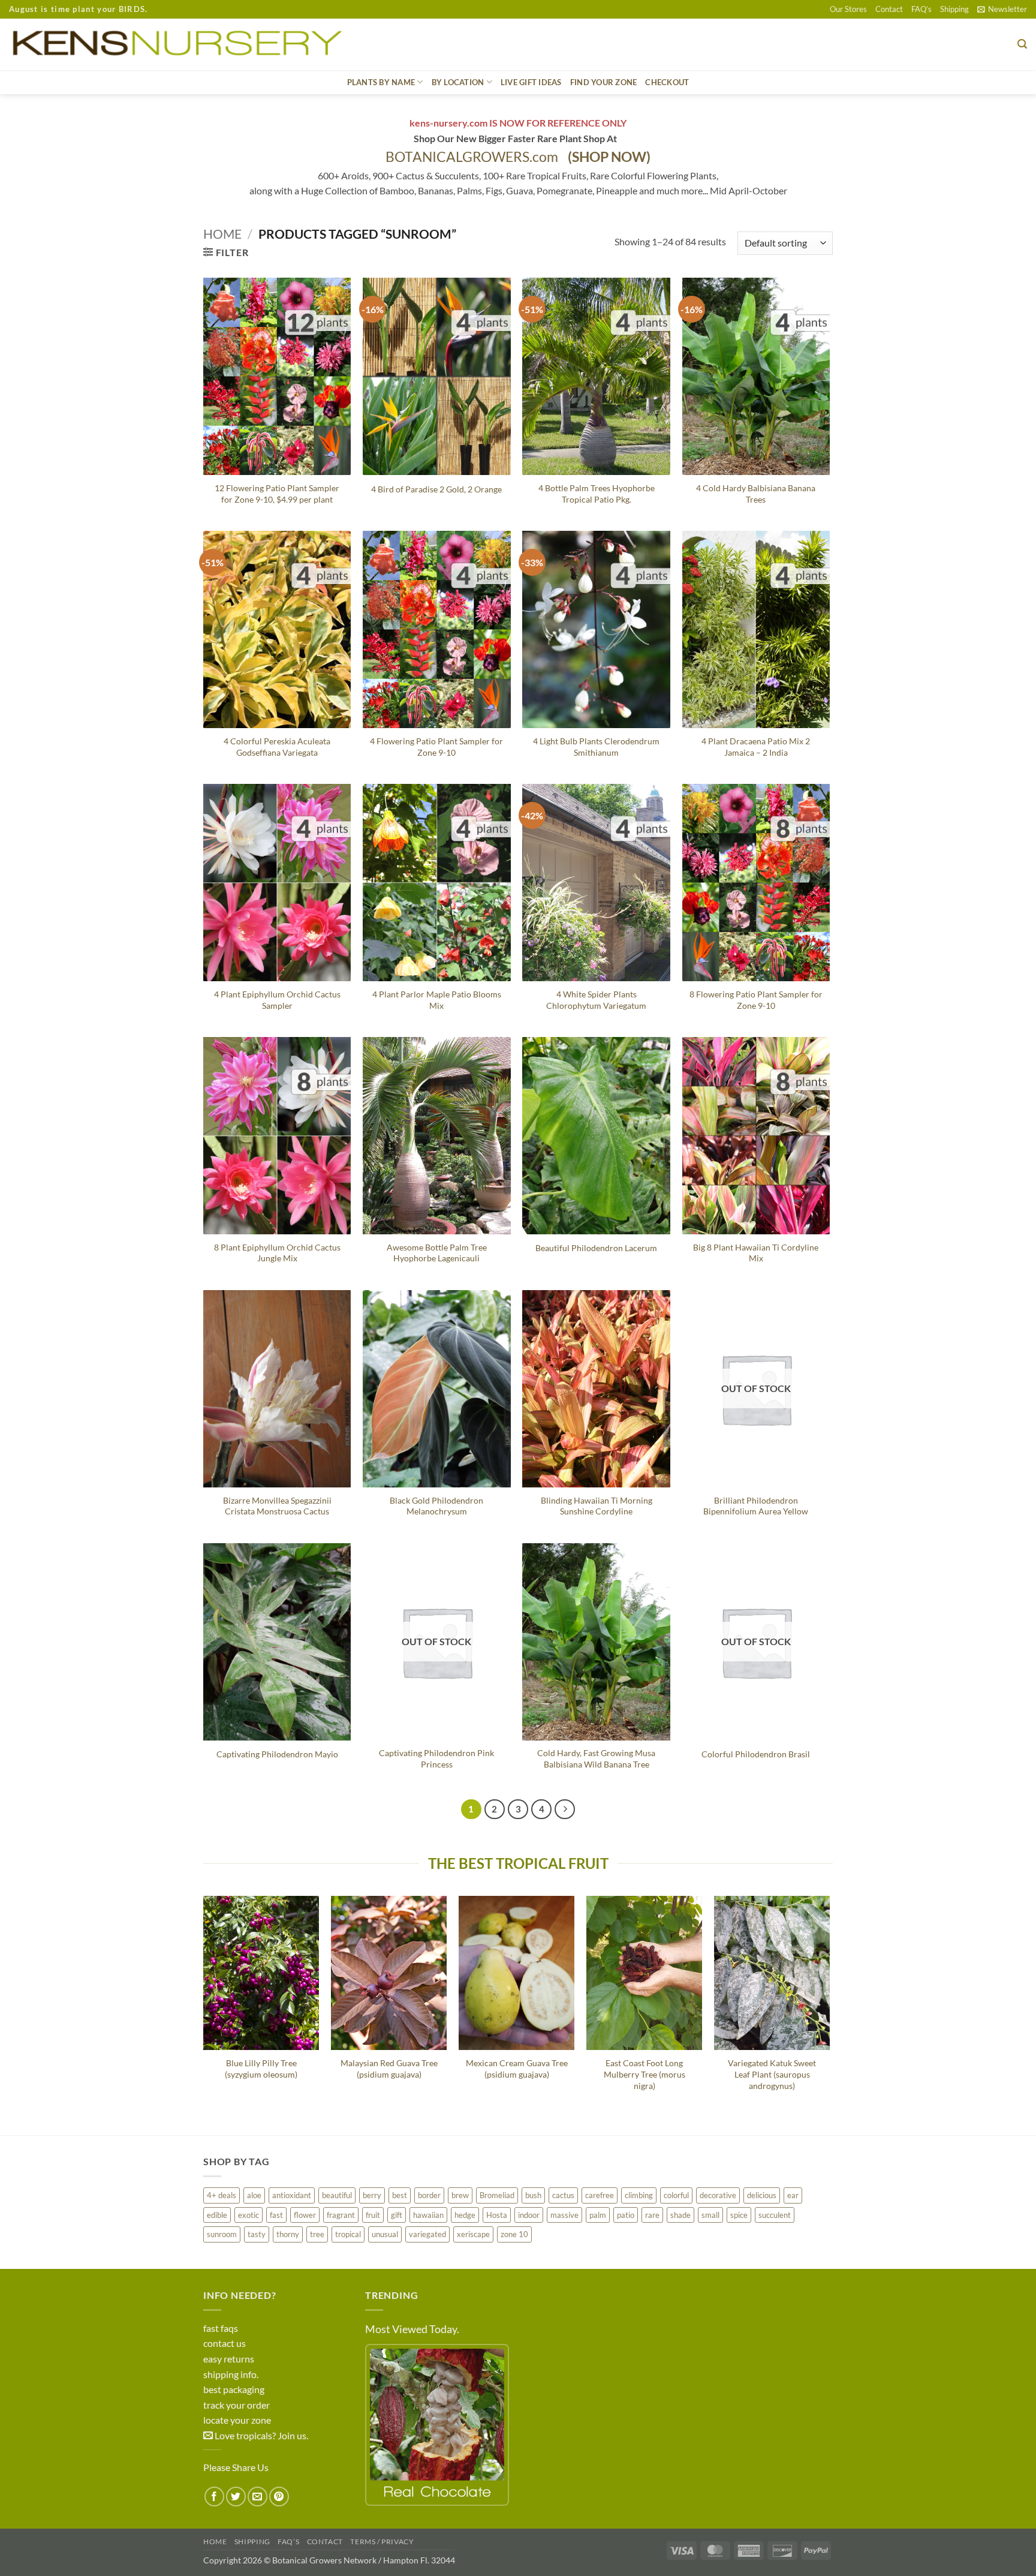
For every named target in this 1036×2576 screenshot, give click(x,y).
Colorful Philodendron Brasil (756, 1754)
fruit (373, 2215)
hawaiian (428, 2215)
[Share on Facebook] (214, 2497)
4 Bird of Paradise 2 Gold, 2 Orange (436, 489)
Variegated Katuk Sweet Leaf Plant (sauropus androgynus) (772, 2074)
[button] (1002, 9)
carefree (600, 2195)
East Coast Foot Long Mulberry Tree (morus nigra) (645, 2074)
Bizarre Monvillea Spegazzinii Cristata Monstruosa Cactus (277, 1506)
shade (680, 2215)
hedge (465, 2215)
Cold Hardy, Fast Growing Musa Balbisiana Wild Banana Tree (596, 1759)
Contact (889, 9)
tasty (257, 2234)
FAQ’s (921, 9)
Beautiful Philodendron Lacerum (596, 1248)
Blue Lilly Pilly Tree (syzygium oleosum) (261, 2069)
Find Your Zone (604, 82)
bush (533, 2195)
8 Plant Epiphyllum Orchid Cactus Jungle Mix (277, 1253)
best (400, 2195)
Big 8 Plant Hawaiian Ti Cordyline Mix (756, 1253)
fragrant (341, 2215)
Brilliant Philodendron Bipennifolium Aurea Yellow (756, 1506)
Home (222, 234)
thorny (288, 2234)
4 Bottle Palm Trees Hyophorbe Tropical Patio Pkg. (597, 494)
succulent (775, 2215)
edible (217, 2215)
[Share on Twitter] (236, 2497)
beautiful (337, 2195)
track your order (237, 2405)
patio (626, 2215)
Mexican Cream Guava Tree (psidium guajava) (517, 2069)
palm (598, 2215)
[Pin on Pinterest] (279, 2497)
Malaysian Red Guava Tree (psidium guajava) (389, 2069)
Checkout (667, 82)
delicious (762, 2195)
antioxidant (292, 2195)
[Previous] (204, 2006)
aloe (254, 2195)
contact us (225, 2343)
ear (793, 2195)
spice (739, 2215)
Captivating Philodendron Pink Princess (436, 1759)
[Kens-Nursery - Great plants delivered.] (182, 44)
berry (372, 2195)
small (710, 2215)
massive (564, 2215)
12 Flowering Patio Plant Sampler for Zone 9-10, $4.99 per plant (277, 494)
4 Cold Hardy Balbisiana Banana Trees (756, 494)
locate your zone (237, 2420)
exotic (249, 2215)
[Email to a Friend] (258, 2497)
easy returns (229, 2359)
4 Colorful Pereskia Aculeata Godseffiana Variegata (277, 747)
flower (305, 2215)
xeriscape (473, 2234)
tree (317, 2234)
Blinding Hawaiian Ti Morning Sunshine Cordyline (597, 1506)
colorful (676, 2195)
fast (276, 2215)
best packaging (234, 2389)
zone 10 (514, 2234)
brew (460, 2195)
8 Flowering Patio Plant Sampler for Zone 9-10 (756, 1000)
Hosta (497, 2215)
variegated (427, 2234)
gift (397, 2215)
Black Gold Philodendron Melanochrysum (436, 1506)
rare (652, 2215)
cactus (563, 2195)
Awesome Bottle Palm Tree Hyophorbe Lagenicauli (437, 1253)
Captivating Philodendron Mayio (277, 1754)
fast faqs (221, 2328)
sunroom (222, 2234)
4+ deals (222, 2195)
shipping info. (231, 2374)
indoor (529, 2215)
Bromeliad (497, 2195)
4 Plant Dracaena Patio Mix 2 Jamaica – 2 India (756, 747)
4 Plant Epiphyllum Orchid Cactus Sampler (277, 1000)
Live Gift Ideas (531, 82)
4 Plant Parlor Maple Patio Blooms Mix (437, 1000)
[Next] (565, 1809)
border (429, 2195)
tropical (348, 2234)
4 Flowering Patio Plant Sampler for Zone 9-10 (436, 747)
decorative (718, 2195)
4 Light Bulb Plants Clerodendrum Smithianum (596, 747)
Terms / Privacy (382, 2542)
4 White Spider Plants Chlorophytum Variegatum (596, 1000)
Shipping (954, 9)
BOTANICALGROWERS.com (518, 157)
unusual (385, 2234)
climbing (639, 2195)
